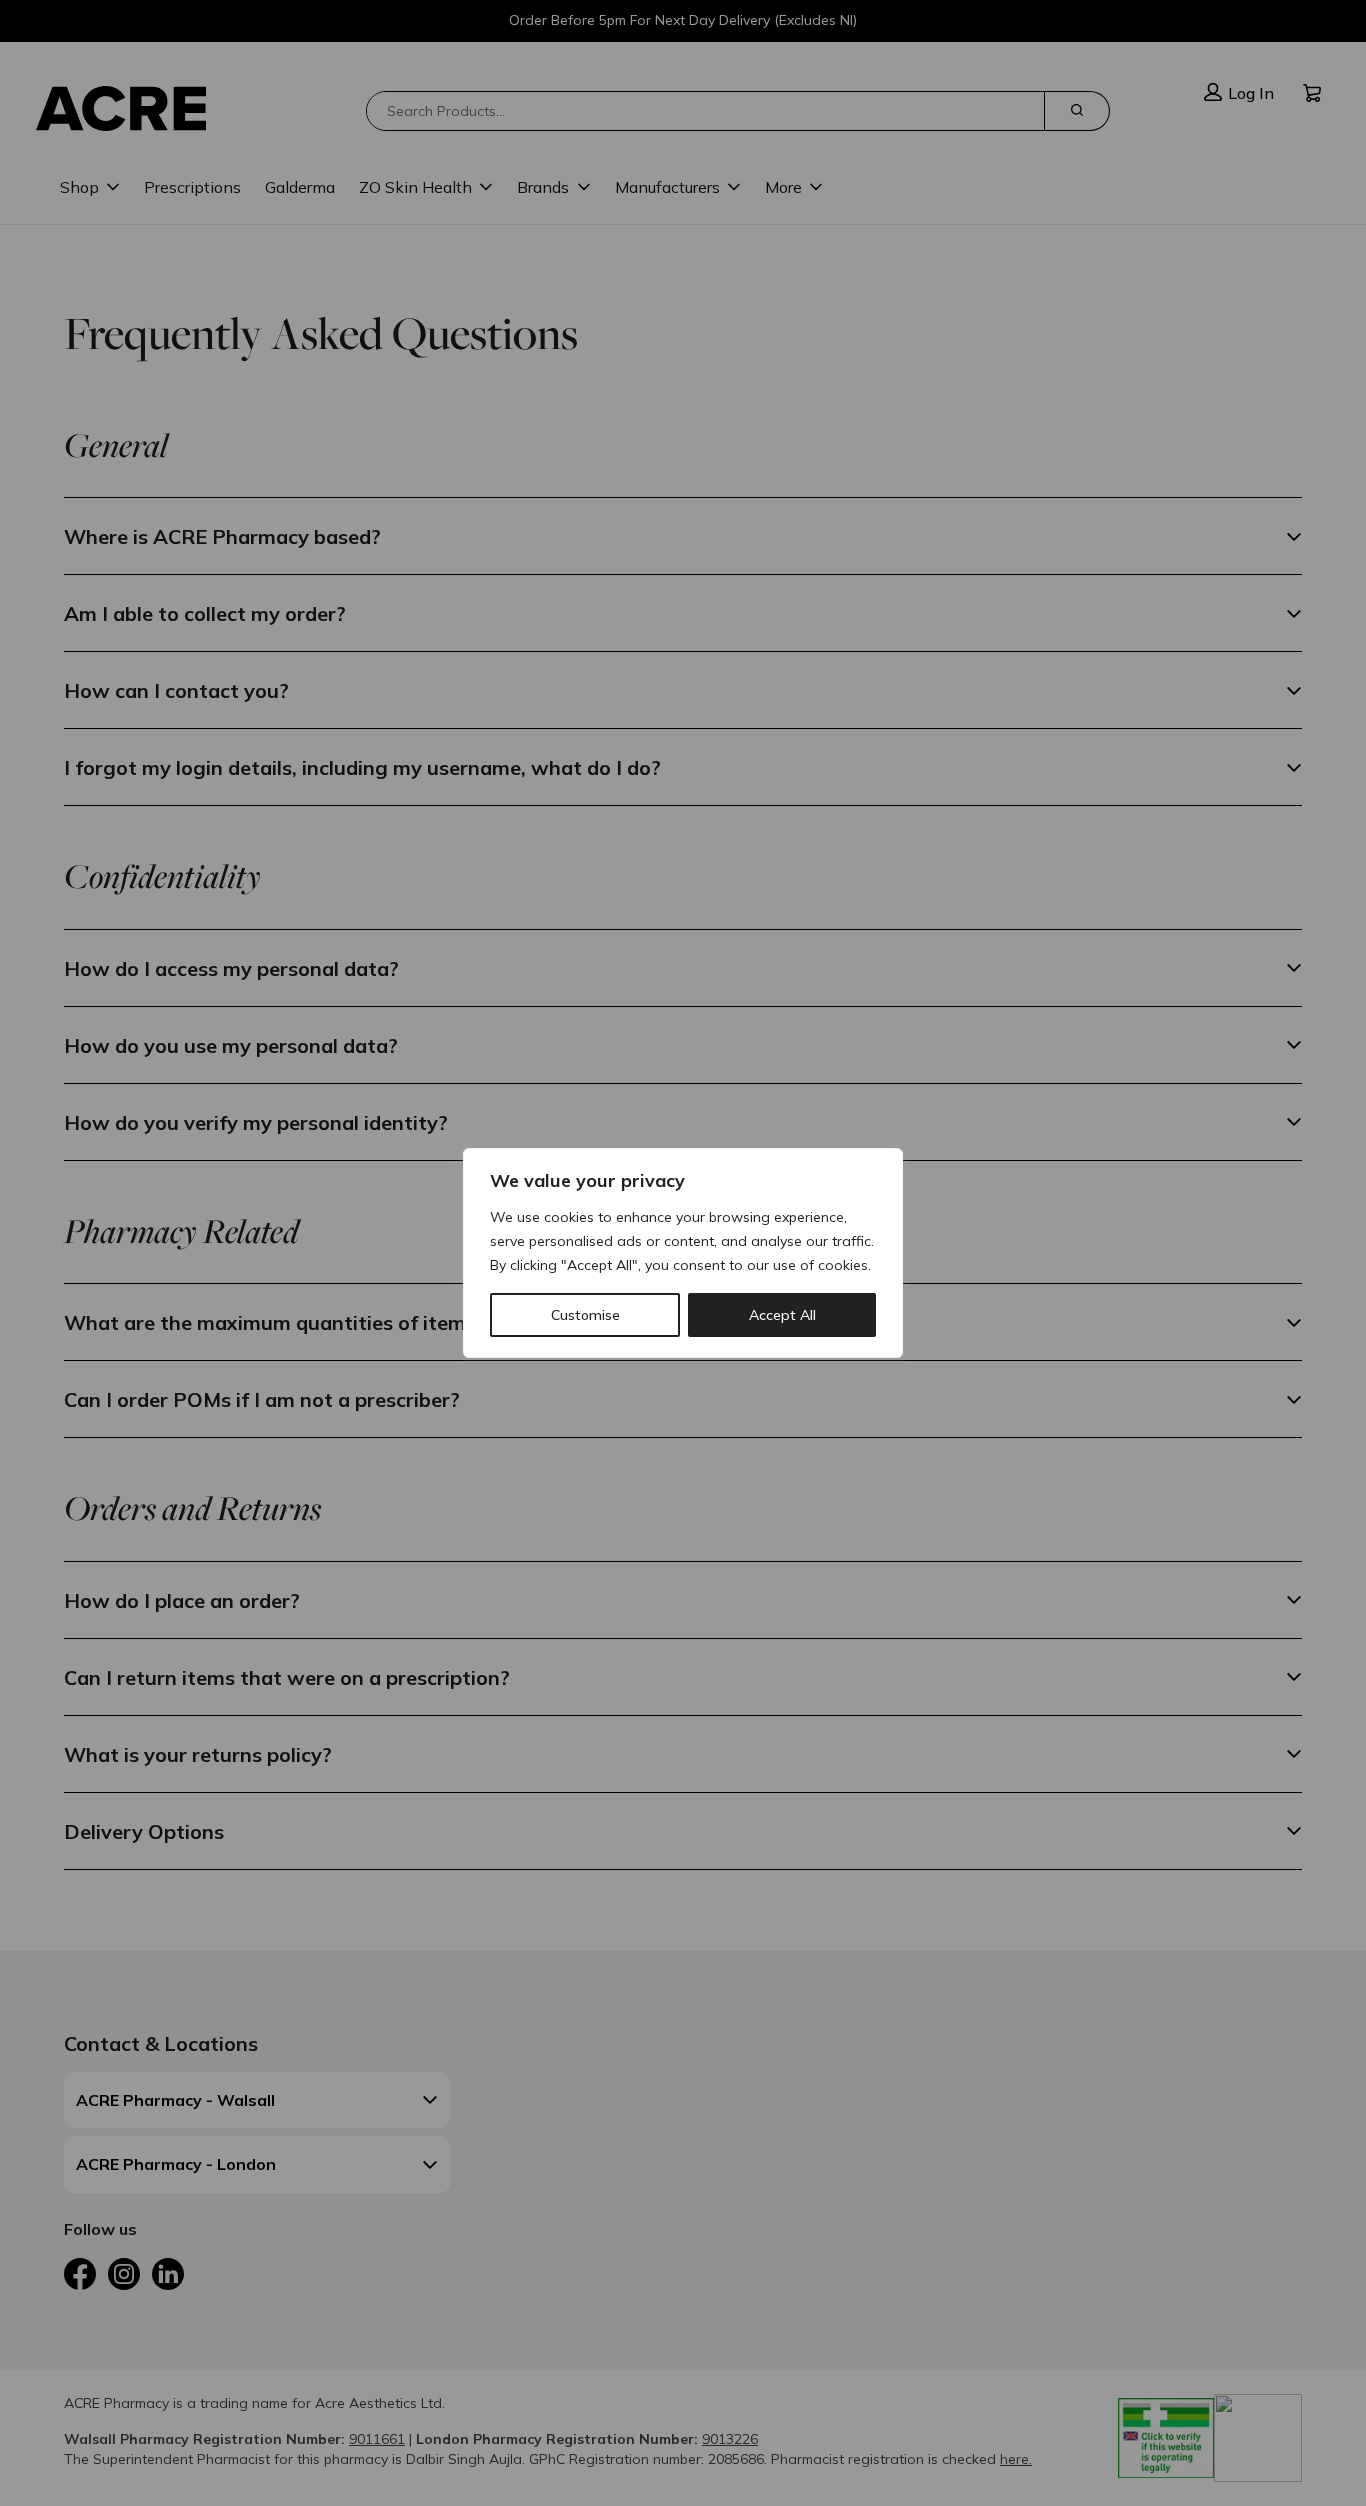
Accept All (782, 1315)
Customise (585, 1315)
